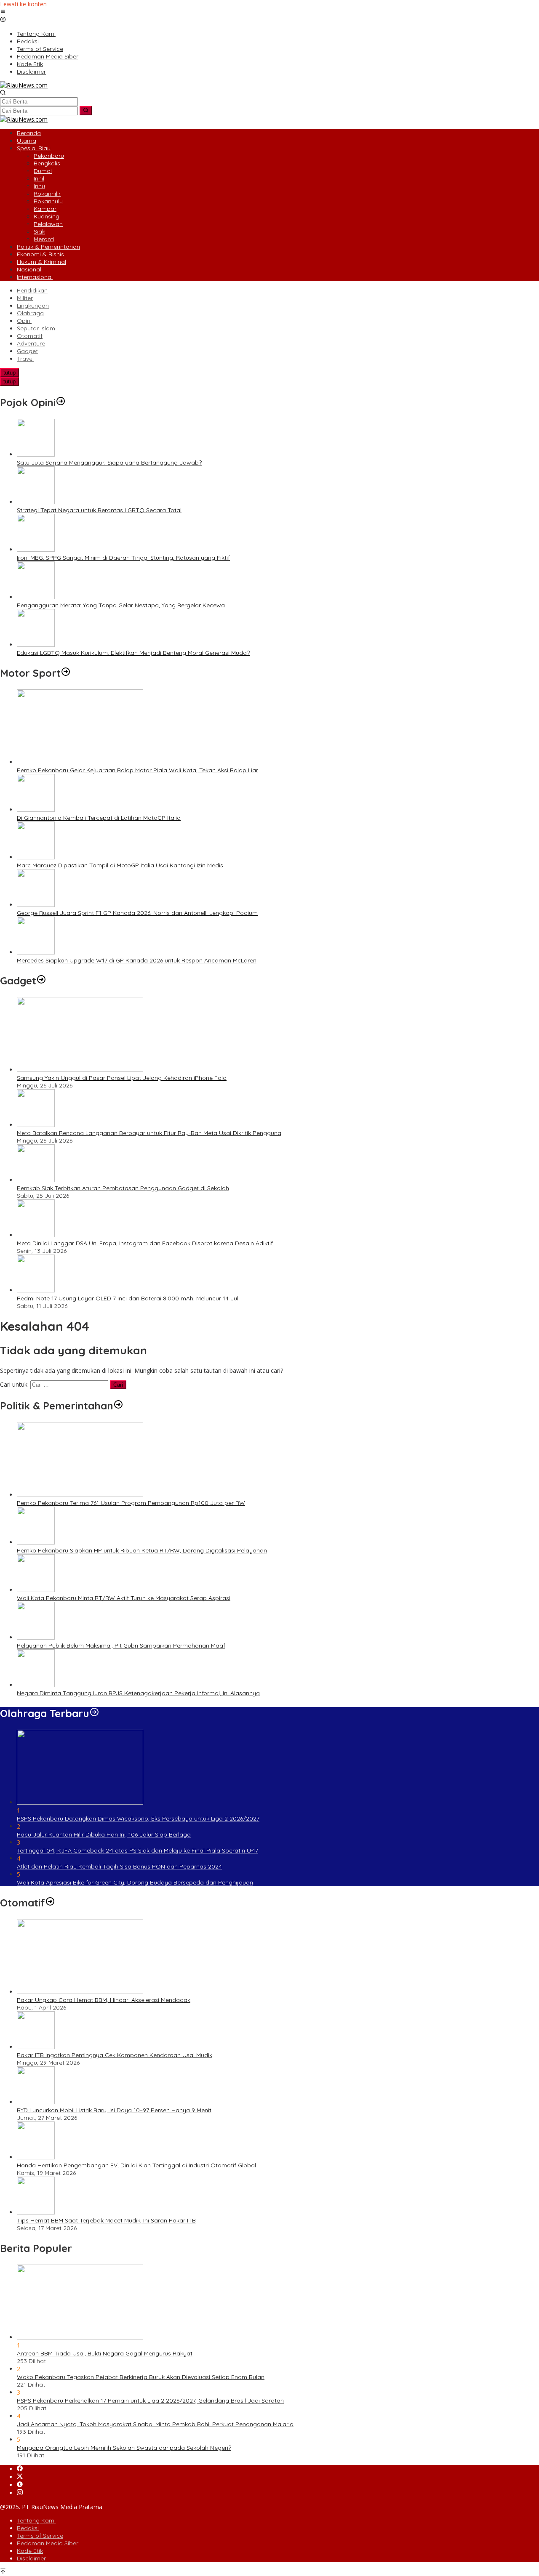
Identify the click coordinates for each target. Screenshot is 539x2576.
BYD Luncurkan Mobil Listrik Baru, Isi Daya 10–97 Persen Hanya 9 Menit (114, 2110)
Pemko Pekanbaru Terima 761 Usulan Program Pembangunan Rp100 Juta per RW (131, 1503)
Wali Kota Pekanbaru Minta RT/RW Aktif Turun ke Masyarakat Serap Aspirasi (124, 1598)
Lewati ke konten (23, 4)
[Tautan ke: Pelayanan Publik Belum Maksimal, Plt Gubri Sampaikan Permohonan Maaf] (36, 1637)
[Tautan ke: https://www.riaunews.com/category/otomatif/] (50, 1903)
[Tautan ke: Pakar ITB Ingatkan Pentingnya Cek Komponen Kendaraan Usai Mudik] (36, 2047)
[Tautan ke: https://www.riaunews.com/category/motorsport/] (66, 673)
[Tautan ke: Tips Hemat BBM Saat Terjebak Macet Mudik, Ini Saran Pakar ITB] (36, 2212)
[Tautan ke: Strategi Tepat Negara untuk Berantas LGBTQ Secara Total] (36, 502)
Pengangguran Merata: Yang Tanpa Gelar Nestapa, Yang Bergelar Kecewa (121, 605)
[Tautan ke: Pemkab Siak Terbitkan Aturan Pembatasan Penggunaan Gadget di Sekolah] (36, 1180)
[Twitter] (20, 2477)
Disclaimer (31, 2558)
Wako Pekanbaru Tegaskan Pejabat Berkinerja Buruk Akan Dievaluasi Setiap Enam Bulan (141, 2377)
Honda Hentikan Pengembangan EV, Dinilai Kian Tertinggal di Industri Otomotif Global (136, 2165)
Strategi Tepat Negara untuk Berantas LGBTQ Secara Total (99, 510)
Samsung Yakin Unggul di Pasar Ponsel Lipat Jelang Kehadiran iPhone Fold (122, 1078)
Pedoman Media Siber (48, 2543)
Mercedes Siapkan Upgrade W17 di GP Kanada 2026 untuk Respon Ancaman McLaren (137, 960)
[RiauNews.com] (24, 85)
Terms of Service (40, 2536)
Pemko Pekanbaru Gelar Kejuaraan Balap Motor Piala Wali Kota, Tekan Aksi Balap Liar (137, 770)
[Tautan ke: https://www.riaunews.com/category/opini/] (61, 402)
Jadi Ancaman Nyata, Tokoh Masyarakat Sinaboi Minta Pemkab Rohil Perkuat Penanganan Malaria (155, 2424)
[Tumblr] (20, 2485)
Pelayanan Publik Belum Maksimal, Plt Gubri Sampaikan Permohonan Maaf (121, 1646)
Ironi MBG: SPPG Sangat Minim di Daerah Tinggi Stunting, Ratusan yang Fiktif (123, 558)
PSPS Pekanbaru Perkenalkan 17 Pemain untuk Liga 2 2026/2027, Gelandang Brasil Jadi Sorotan (150, 2401)
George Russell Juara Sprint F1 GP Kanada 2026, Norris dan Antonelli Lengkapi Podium (137, 913)
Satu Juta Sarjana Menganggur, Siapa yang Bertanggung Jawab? (109, 463)
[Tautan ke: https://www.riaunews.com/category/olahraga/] (94, 1713)
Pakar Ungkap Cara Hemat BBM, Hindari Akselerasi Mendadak (104, 2000)
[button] (86, 111)
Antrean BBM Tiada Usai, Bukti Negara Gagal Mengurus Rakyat (105, 2353)
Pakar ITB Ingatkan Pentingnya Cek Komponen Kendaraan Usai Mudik (115, 2055)
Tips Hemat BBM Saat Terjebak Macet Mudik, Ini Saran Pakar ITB (106, 2220)
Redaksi (28, 2528)
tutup (9, 373)
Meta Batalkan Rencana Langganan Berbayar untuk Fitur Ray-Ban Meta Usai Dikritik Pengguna (149, 1133)
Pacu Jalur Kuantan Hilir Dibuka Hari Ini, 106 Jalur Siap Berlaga (104, 1834)
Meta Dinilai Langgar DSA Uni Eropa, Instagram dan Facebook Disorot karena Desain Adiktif (145, 1243)
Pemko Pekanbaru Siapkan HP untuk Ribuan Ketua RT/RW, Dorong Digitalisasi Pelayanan (142, 1550)
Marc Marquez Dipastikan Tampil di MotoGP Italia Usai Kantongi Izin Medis (120, 865)
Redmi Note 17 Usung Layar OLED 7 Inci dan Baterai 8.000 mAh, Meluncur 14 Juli (128, 1298)
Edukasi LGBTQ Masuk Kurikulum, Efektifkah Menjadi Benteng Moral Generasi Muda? (133, 653)
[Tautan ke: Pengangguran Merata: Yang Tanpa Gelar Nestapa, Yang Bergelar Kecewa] (36, 597)
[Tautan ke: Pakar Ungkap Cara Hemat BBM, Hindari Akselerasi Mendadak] (80, 1992)
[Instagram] (20, 2493)
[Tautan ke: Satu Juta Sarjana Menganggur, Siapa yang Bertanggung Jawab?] (36, 454)
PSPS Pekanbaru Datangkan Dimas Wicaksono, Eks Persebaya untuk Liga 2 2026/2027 (138, 1818)
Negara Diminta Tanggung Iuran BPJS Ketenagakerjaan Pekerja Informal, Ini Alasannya (138, 1693)
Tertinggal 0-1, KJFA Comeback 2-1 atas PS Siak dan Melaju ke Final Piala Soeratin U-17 (137, 1850)
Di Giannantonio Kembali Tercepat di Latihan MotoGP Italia (99, 818)
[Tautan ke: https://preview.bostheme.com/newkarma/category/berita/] (41, 981)
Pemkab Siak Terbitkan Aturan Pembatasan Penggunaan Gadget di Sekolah (123, 1188)
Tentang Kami (36, 2520)
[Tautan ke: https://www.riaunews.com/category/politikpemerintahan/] (118, 1406)
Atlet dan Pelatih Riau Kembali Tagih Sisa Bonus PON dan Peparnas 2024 (119, 1866)
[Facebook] (20, 2469)
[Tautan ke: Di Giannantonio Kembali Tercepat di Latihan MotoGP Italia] (36, 809)
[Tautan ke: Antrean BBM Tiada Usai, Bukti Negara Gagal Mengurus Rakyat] (80, 2337)
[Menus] (3, 12)
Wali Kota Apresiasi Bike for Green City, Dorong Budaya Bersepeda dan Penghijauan (135, 1882)
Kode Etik (30, 2551)
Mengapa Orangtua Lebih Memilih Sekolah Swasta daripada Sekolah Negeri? (124, 2448)
